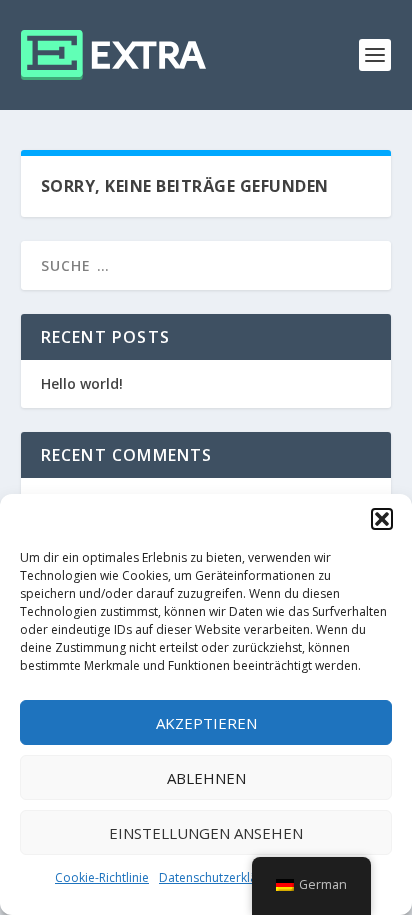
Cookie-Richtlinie (102, 877)
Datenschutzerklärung (221, 877)
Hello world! (82, 383)
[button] (382, 519)
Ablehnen (206, 778)
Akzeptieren (206, 723)
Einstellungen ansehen (206, 833)
